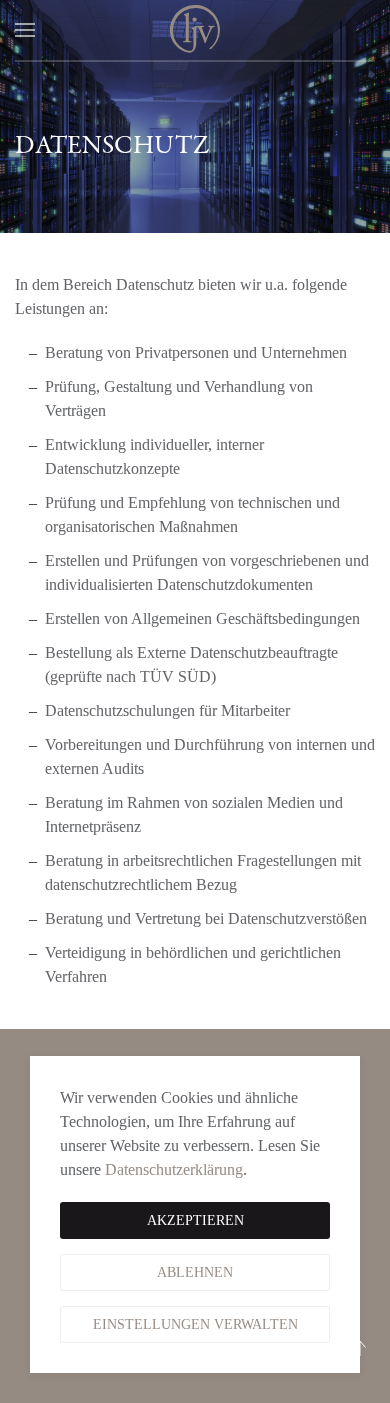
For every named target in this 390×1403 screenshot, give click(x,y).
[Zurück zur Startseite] (195, 30)
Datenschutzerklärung (174, 1169)
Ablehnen (195, 1272)
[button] (25, 30)
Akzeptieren (195, 1220)
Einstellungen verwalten (195, 1324)
